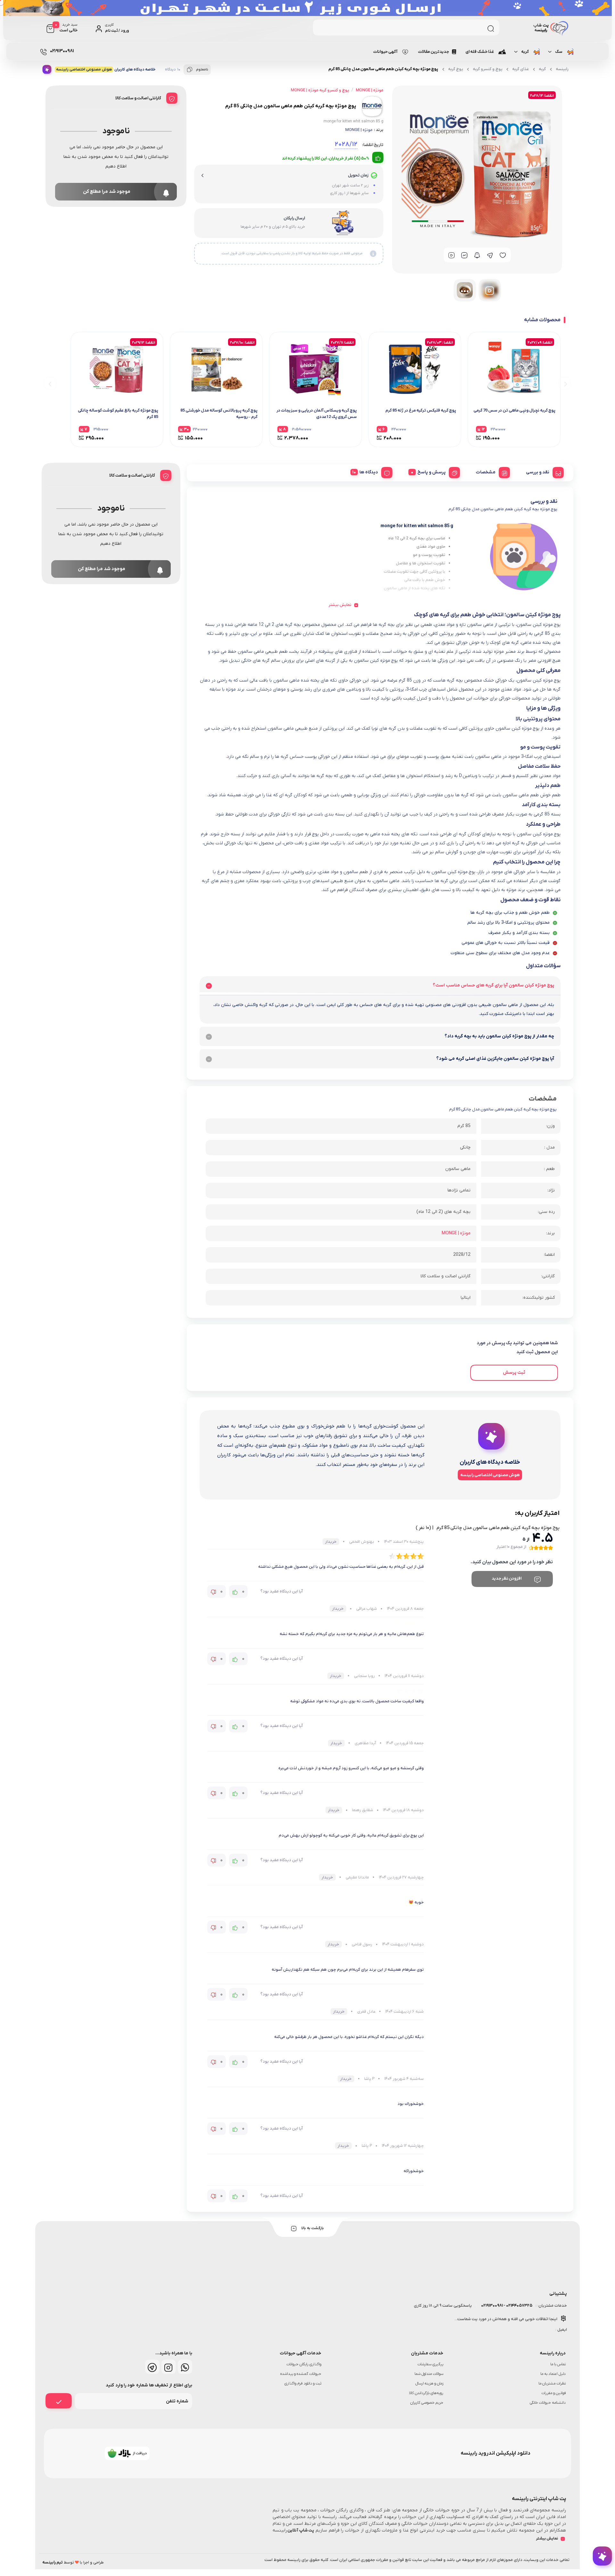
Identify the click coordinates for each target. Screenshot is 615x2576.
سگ (559, 52)
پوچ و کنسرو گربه (488, 69)
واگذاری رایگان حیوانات (304, 2364)
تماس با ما (558, 2364)
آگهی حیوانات (385, 52)
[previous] (565, 383)
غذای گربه (521, 69)
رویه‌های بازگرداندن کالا (426, 2393)
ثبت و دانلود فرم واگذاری (303, 2384)
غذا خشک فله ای (480, 52)
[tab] (542, 471)
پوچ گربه (455, 69)
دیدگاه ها (369, 472)
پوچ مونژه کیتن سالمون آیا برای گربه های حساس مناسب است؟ (493, 985)
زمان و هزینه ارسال (430, 2384)
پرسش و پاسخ (431, 472)
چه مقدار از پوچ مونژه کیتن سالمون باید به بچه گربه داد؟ (499, 1036)
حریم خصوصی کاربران (427, 2403)
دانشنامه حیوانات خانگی (548, 2403)
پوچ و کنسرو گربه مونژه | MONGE (320, 90)
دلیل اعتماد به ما (553, 2374)
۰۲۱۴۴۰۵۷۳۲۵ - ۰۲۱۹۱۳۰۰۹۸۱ (506, 2306)
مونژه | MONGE (359, 130)
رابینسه (562, 69)
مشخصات (486, 472)
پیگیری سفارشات (430, 2364)
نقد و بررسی (538, 472)
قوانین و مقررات (553, 2393)
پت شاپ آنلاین (301, 2530)
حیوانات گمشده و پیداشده (301, 2374)
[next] (50, 383)
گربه (525, 52)
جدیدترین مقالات (434, 52)
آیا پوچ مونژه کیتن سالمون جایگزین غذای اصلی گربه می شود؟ (495, 1059)
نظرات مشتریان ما (552, 2384)
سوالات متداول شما (429, 2374)
